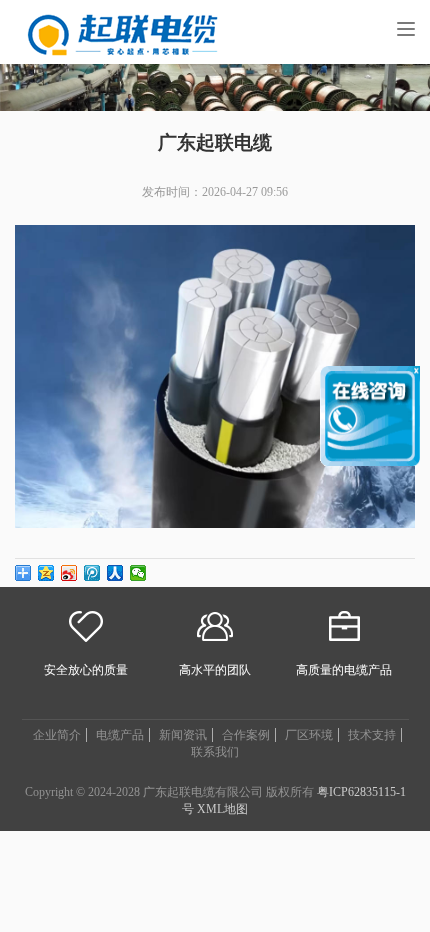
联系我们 (215, 752)
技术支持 (372, 735)
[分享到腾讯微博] (92, 573)
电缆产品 (120, 735)
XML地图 (222, 809)
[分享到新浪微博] (69, 573)
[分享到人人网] (115, 573)
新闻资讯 (183, 735)
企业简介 (57, 735)
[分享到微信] (138, 573)
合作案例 (246, 735)
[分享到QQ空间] (46, 573)
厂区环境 (309, 735)
